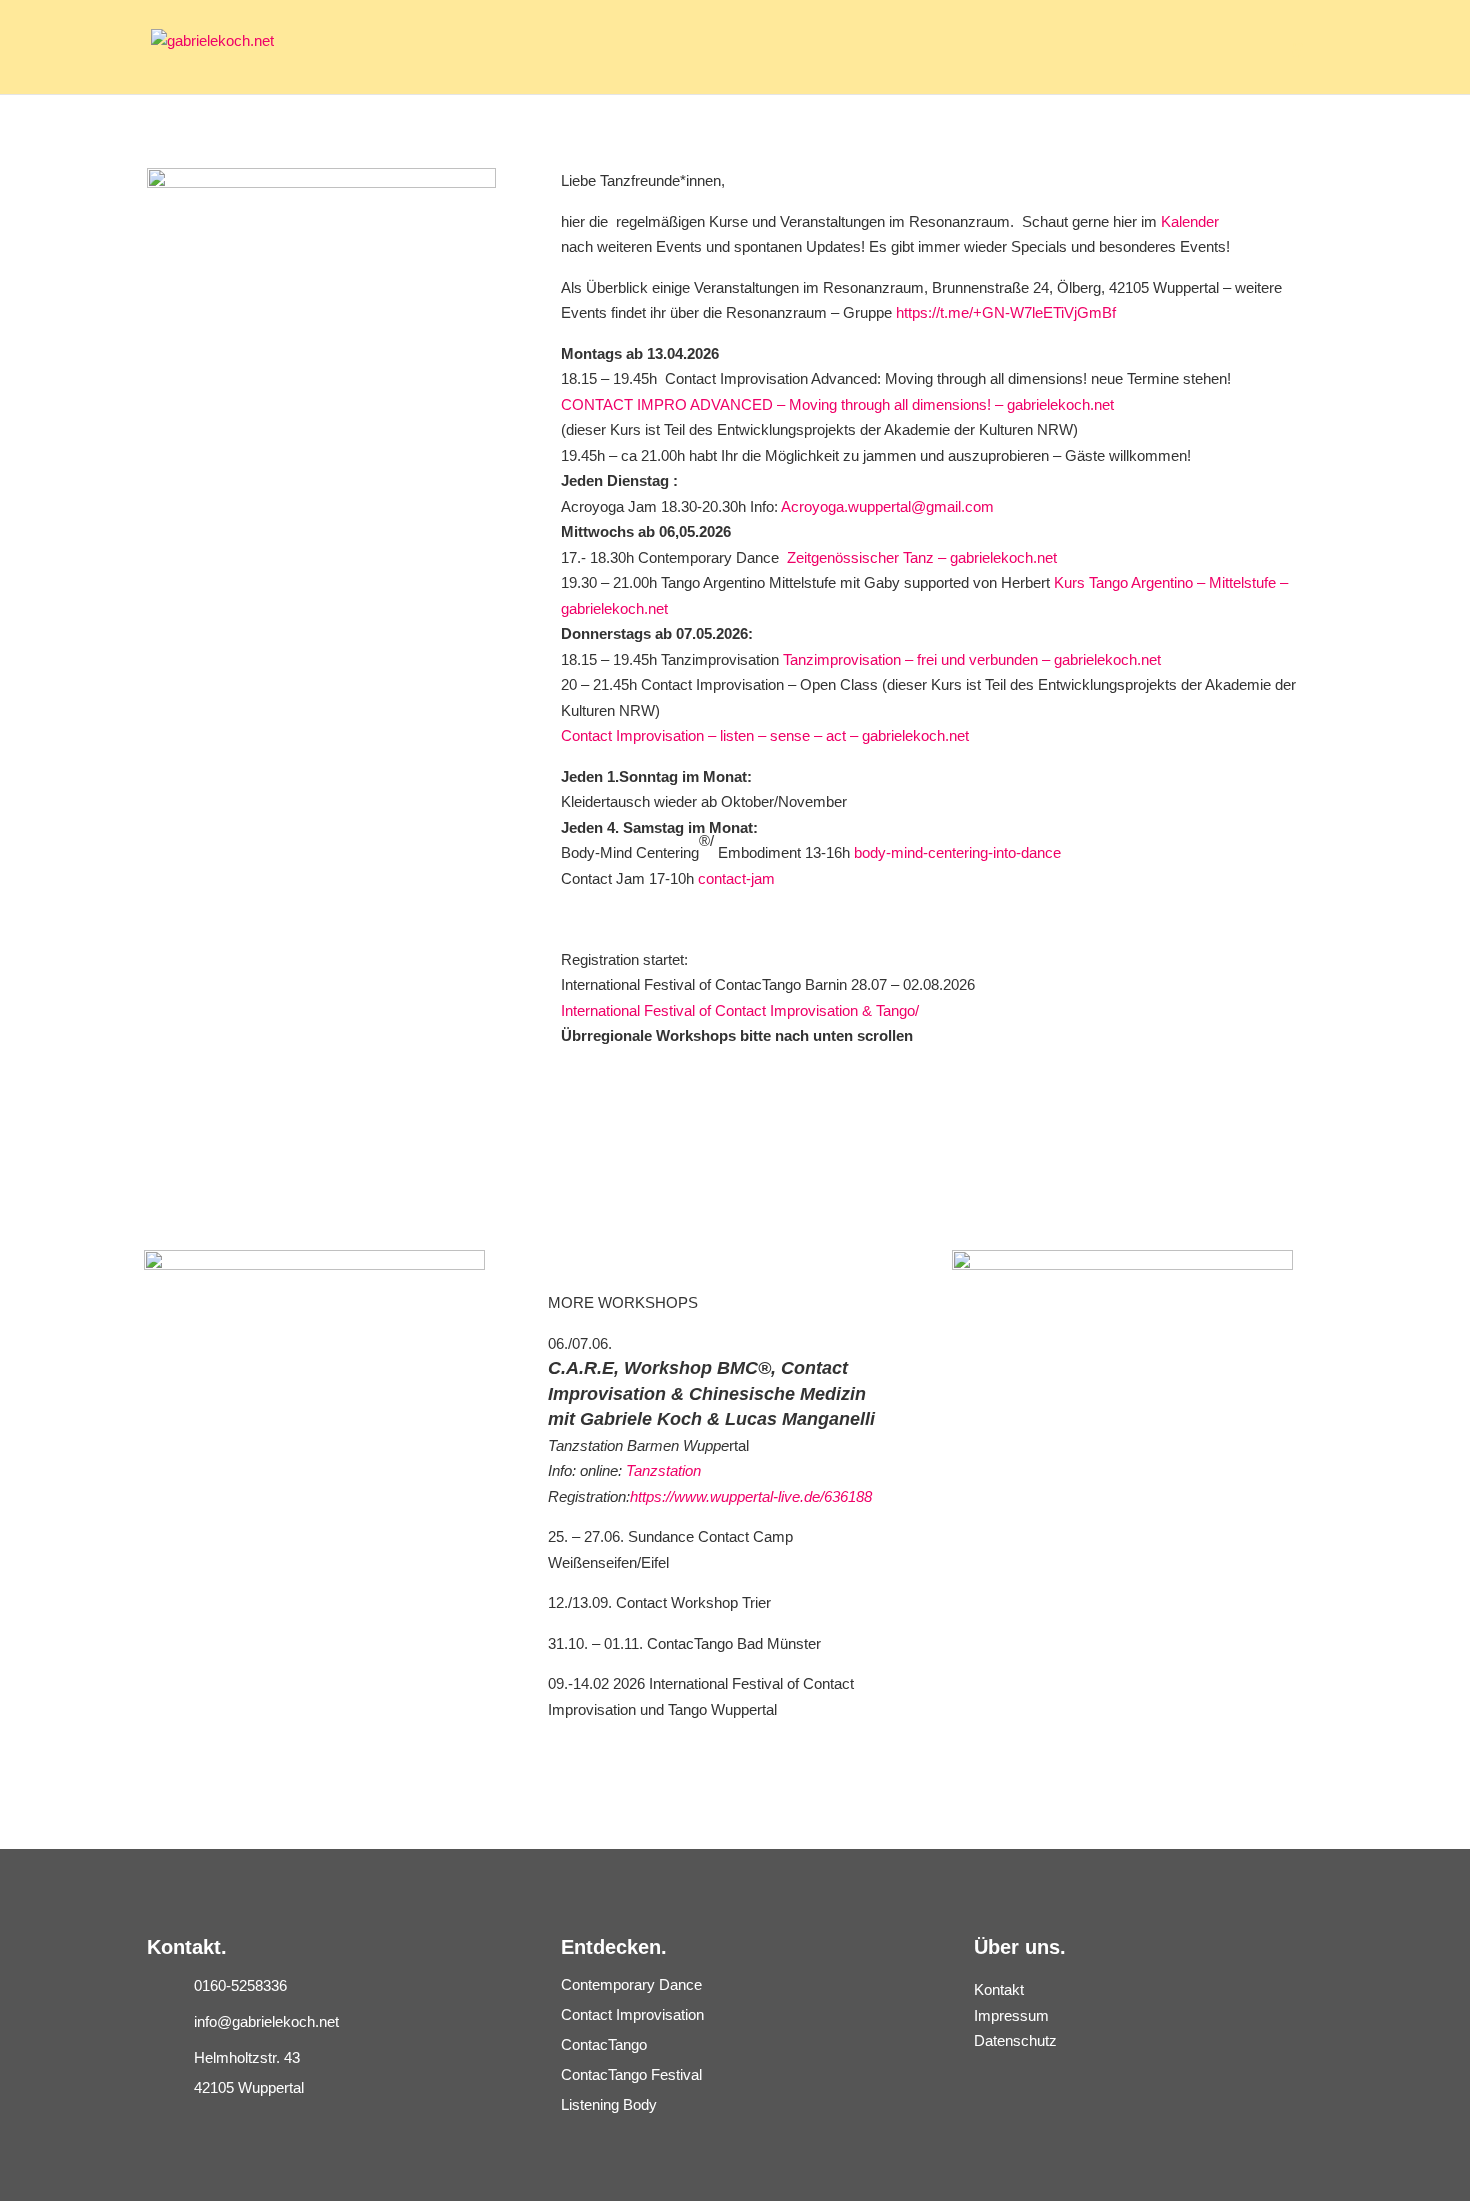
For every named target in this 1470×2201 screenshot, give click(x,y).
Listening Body (609, 2104)
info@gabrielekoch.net (266, 2021)
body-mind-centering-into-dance (957, 852)
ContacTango (604, 2044)
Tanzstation (663, 1470)
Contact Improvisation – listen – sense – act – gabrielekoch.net (765, 735)
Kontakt (999, 1989)
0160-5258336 (240, 1985)
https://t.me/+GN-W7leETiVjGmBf (1006, 312)
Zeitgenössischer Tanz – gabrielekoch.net (922, 557)
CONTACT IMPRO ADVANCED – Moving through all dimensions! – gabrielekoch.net (837, 404)
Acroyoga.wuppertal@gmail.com (887, 506)
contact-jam (736, 878)
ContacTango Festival (631, 2074)
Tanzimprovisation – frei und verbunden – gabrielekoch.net (972, 659)
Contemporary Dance (631, 1984)
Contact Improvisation (632, 2014)
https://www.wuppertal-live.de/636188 (751, 1496)
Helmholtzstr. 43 (247, 2057)
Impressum (1011, 2015)
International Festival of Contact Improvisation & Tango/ (740, 1010)
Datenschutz (1015, 2040)
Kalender (1190, 221)
